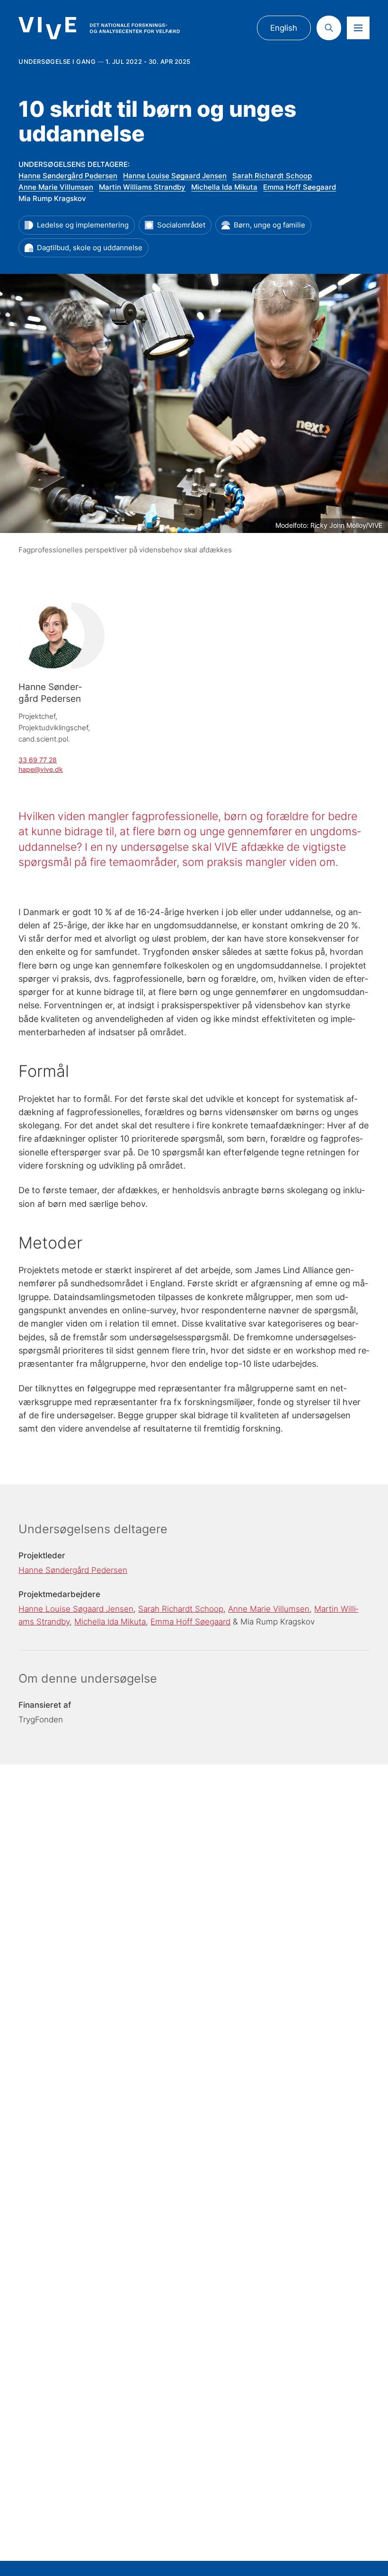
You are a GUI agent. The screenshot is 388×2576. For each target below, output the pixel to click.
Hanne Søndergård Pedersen (68, 176)
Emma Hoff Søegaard (300, 187)
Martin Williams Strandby (142, 187)
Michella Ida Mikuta (224, 187)
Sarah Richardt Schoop (272, 176)
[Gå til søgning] (329, 28)
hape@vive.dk (41, 769)
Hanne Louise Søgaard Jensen (175, 176)
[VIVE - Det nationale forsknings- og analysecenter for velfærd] (99, 28)
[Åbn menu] (358, 28)
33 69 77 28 (38, 760)
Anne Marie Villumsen (56, 187)
